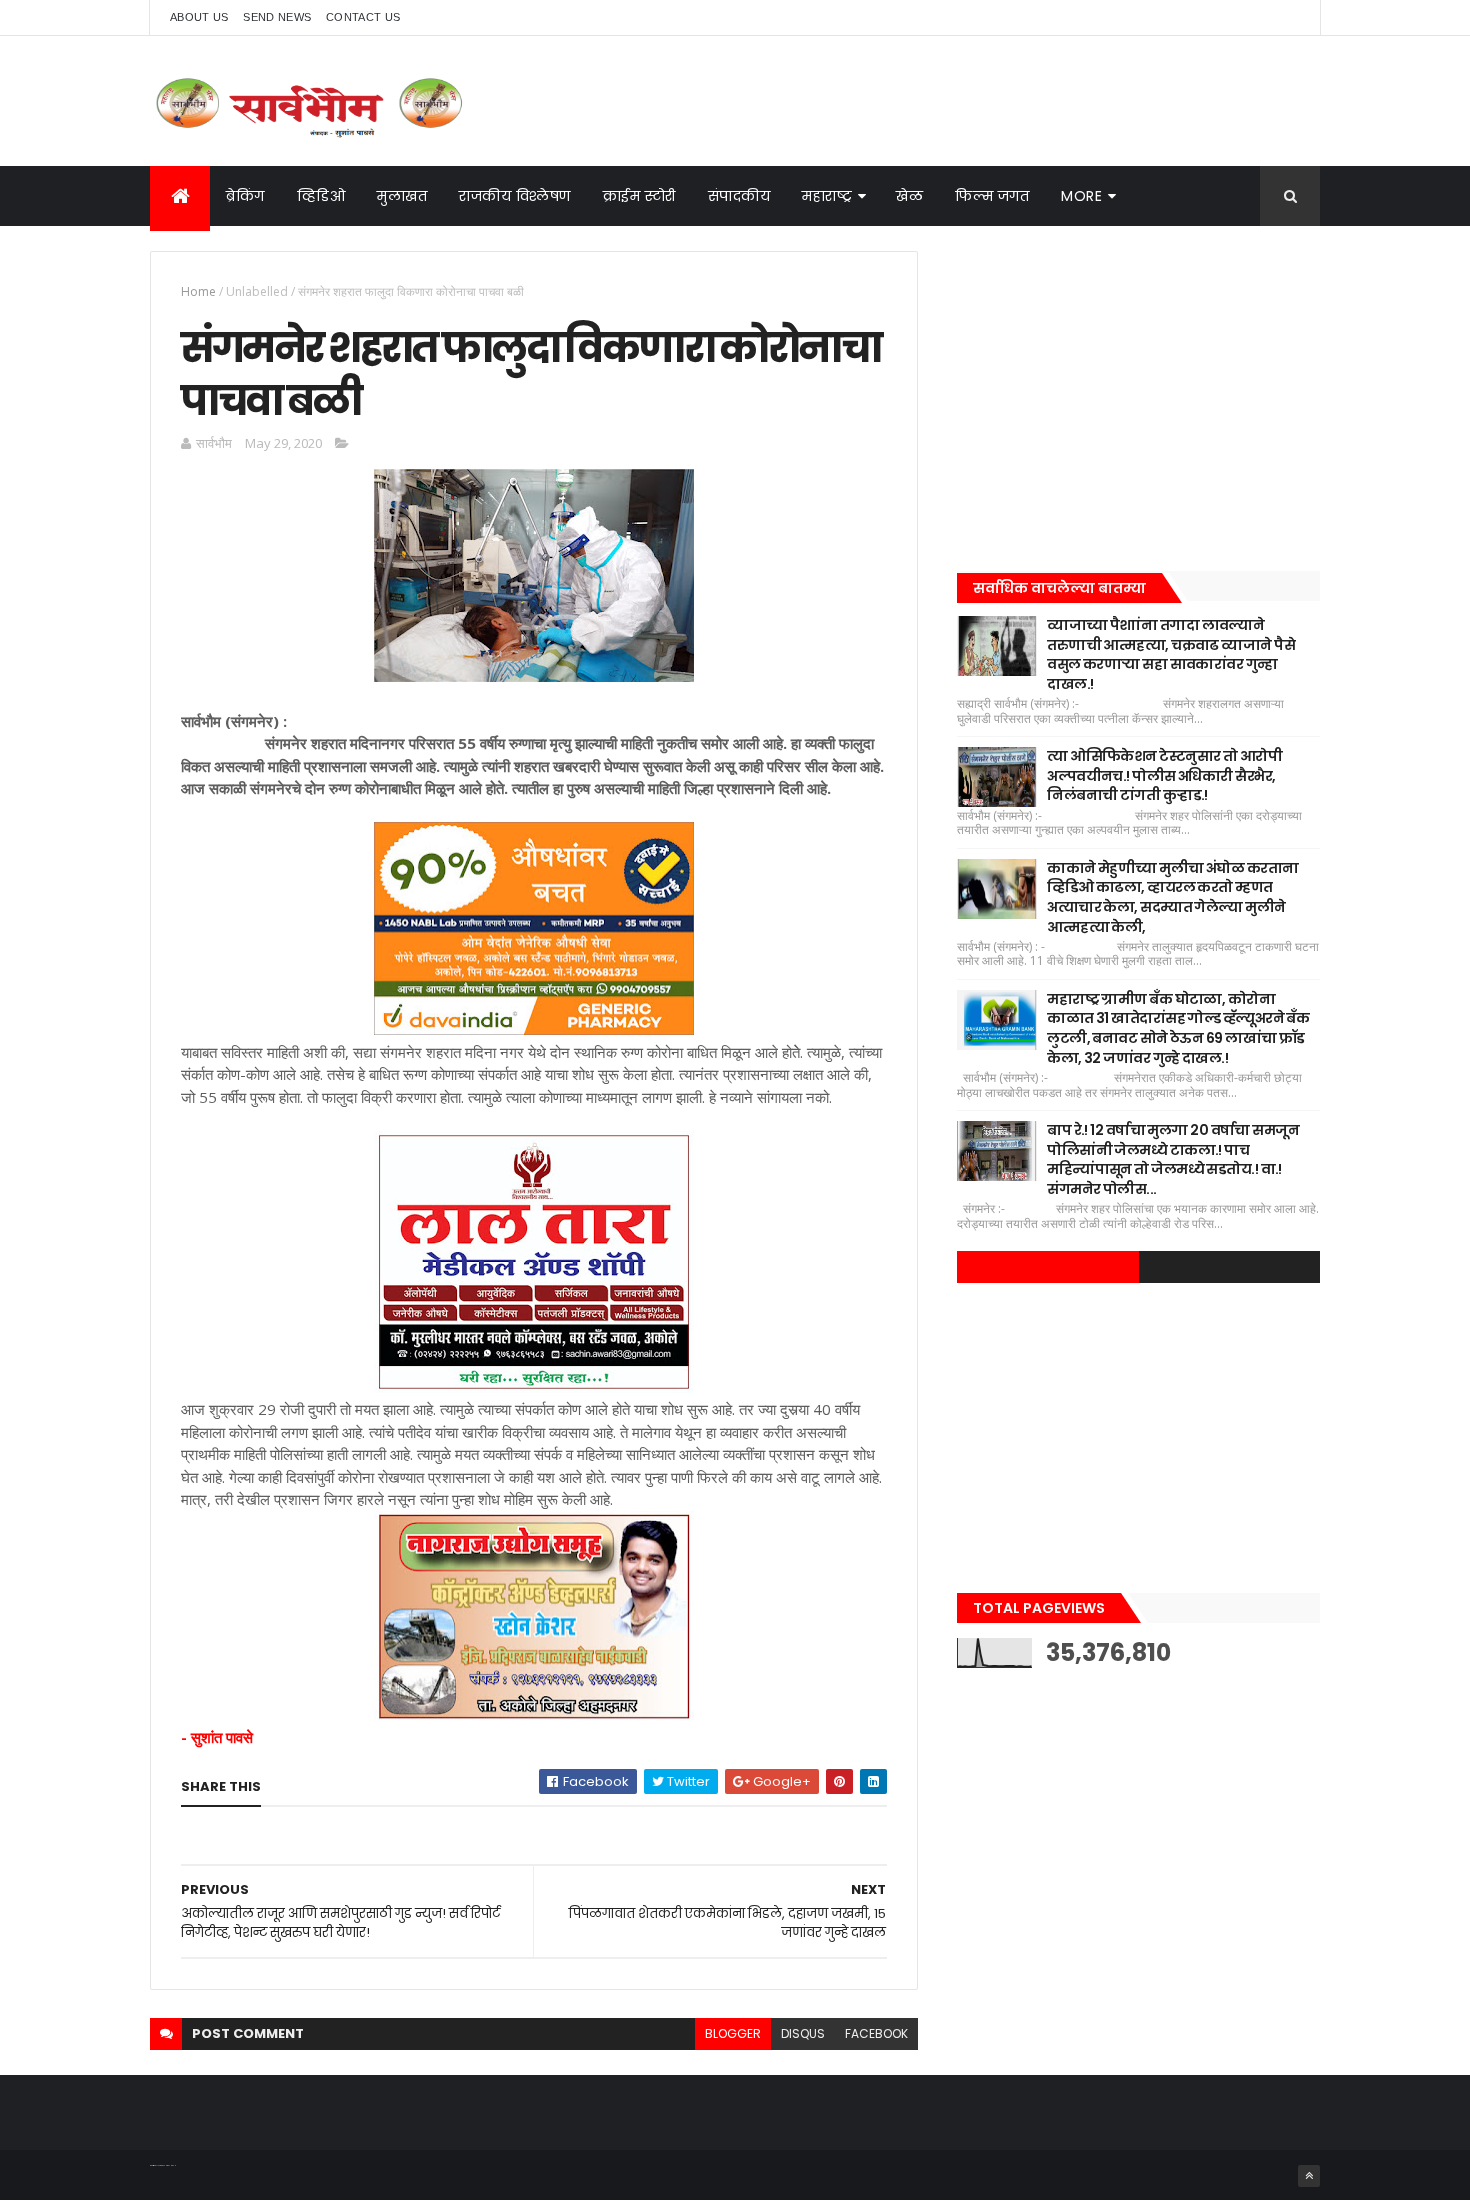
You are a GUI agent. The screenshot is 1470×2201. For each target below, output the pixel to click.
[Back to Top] (1309, 2176)
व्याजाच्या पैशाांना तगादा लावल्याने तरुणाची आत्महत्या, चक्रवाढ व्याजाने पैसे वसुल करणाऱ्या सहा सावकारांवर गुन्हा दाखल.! (1171, 654)
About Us (199, 17)
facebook (876, 2033)
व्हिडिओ (321, 196)
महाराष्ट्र (827, 196)
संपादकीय (739, 196)
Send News (277, 17)
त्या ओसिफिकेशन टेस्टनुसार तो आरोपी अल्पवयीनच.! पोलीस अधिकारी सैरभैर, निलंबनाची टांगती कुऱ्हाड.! (1164, 775)
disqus (803, 2033)
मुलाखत (402, 196)
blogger (733, 2033)
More (1081, 196)
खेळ (909, 196)
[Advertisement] (1138, 391)
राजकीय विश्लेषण (515, 196)
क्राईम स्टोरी (639, 196)
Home (198, 291)
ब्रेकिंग (245, 196)
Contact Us (363, 17)
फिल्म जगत (992, 196)
